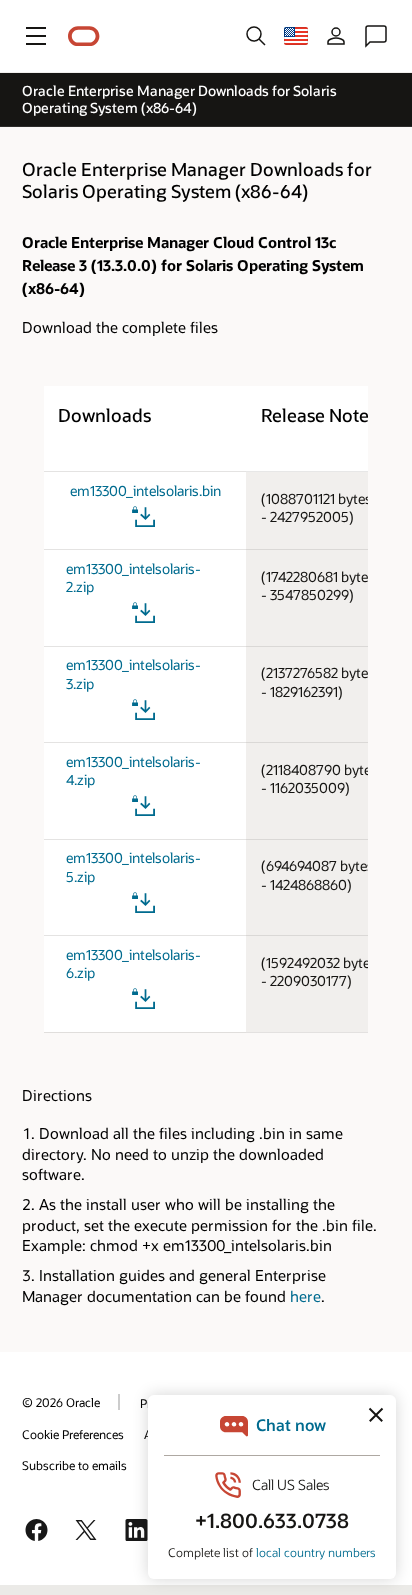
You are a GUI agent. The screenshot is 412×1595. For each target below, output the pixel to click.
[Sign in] (336, 36)
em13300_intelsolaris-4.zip (133, 771)
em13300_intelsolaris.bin (145, 491)
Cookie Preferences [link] (73, 1434)
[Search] (256, 36)
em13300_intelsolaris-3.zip (133, 674)
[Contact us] (376, 36)
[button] (36, 36)
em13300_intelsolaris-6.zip (133, 964)
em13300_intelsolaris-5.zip (133, 867)
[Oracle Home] (84, 36)
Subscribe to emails (74, 1465)
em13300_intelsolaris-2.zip (133, 578)
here (305, 1296)
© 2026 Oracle (61, 1402)
